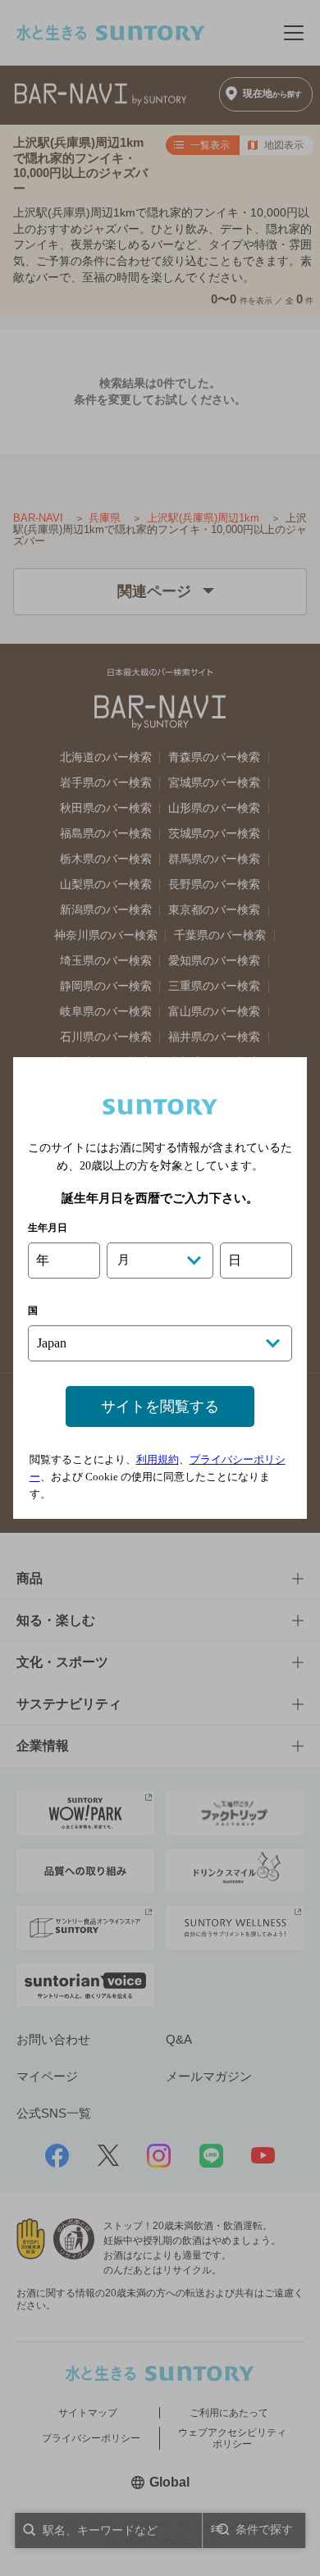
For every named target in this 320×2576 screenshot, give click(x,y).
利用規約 (158, 1459)
